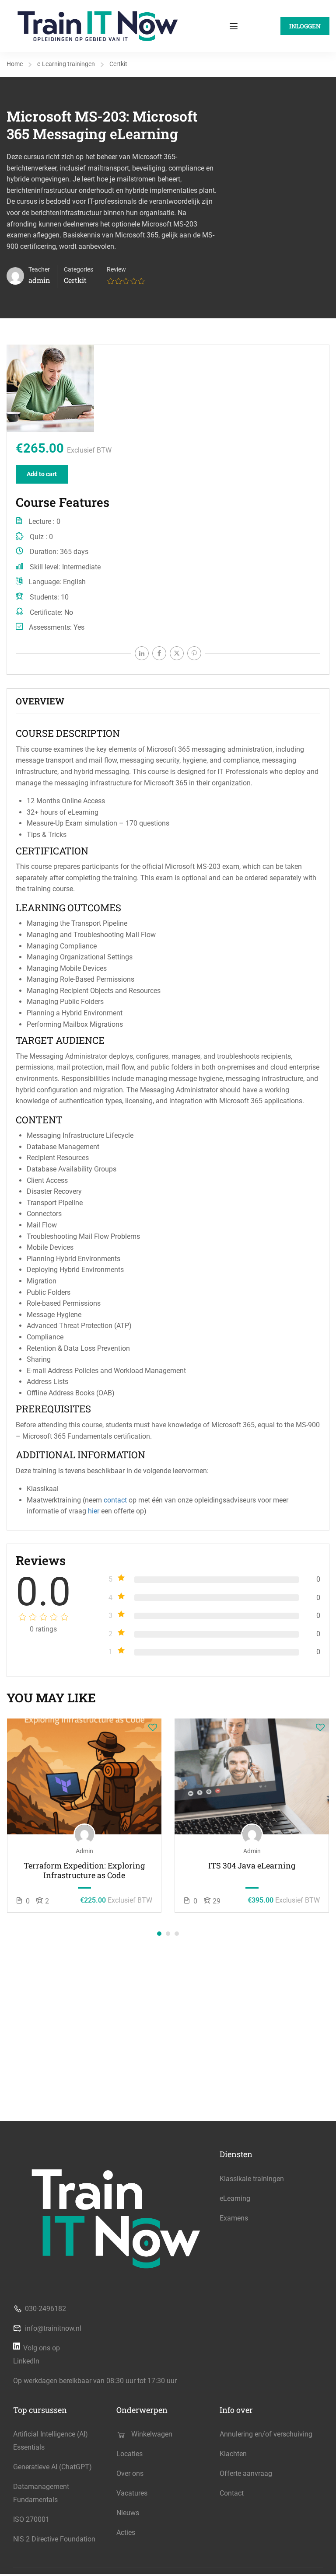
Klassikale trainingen (252, 2179)
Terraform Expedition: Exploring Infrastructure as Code (84, 1870)
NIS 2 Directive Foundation (54, 2539)
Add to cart (42, 474)
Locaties (129, 2454)
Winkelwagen (152, 2434)
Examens (234, 2218)
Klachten (233, 2454)
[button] (159, 1934)
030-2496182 (45, 2309)
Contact (232, 2493)
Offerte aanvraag (246, 2473)
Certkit (118, 64)
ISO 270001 (31, 2519)
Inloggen (305, 26)
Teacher (39, 269)
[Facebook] (159, 653)
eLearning (235, 2198)
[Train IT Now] (98, 26)
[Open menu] (235, 26)
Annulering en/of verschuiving (266, 2434)
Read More (84, 1776)
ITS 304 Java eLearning (252, 1866)
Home (15, 64)
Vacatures (132, 2493)
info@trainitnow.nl (53, 2328)
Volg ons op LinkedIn (37, 2355)
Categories (79, 269)
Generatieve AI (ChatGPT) (52, 2467)
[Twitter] (177, 653)
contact (115, 1500)
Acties (126, 2532)
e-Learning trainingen (66, 64)
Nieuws (128, 2513)
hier (94, 1511)
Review (116, 269)
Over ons (130, 2473)
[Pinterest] (194, 653)
